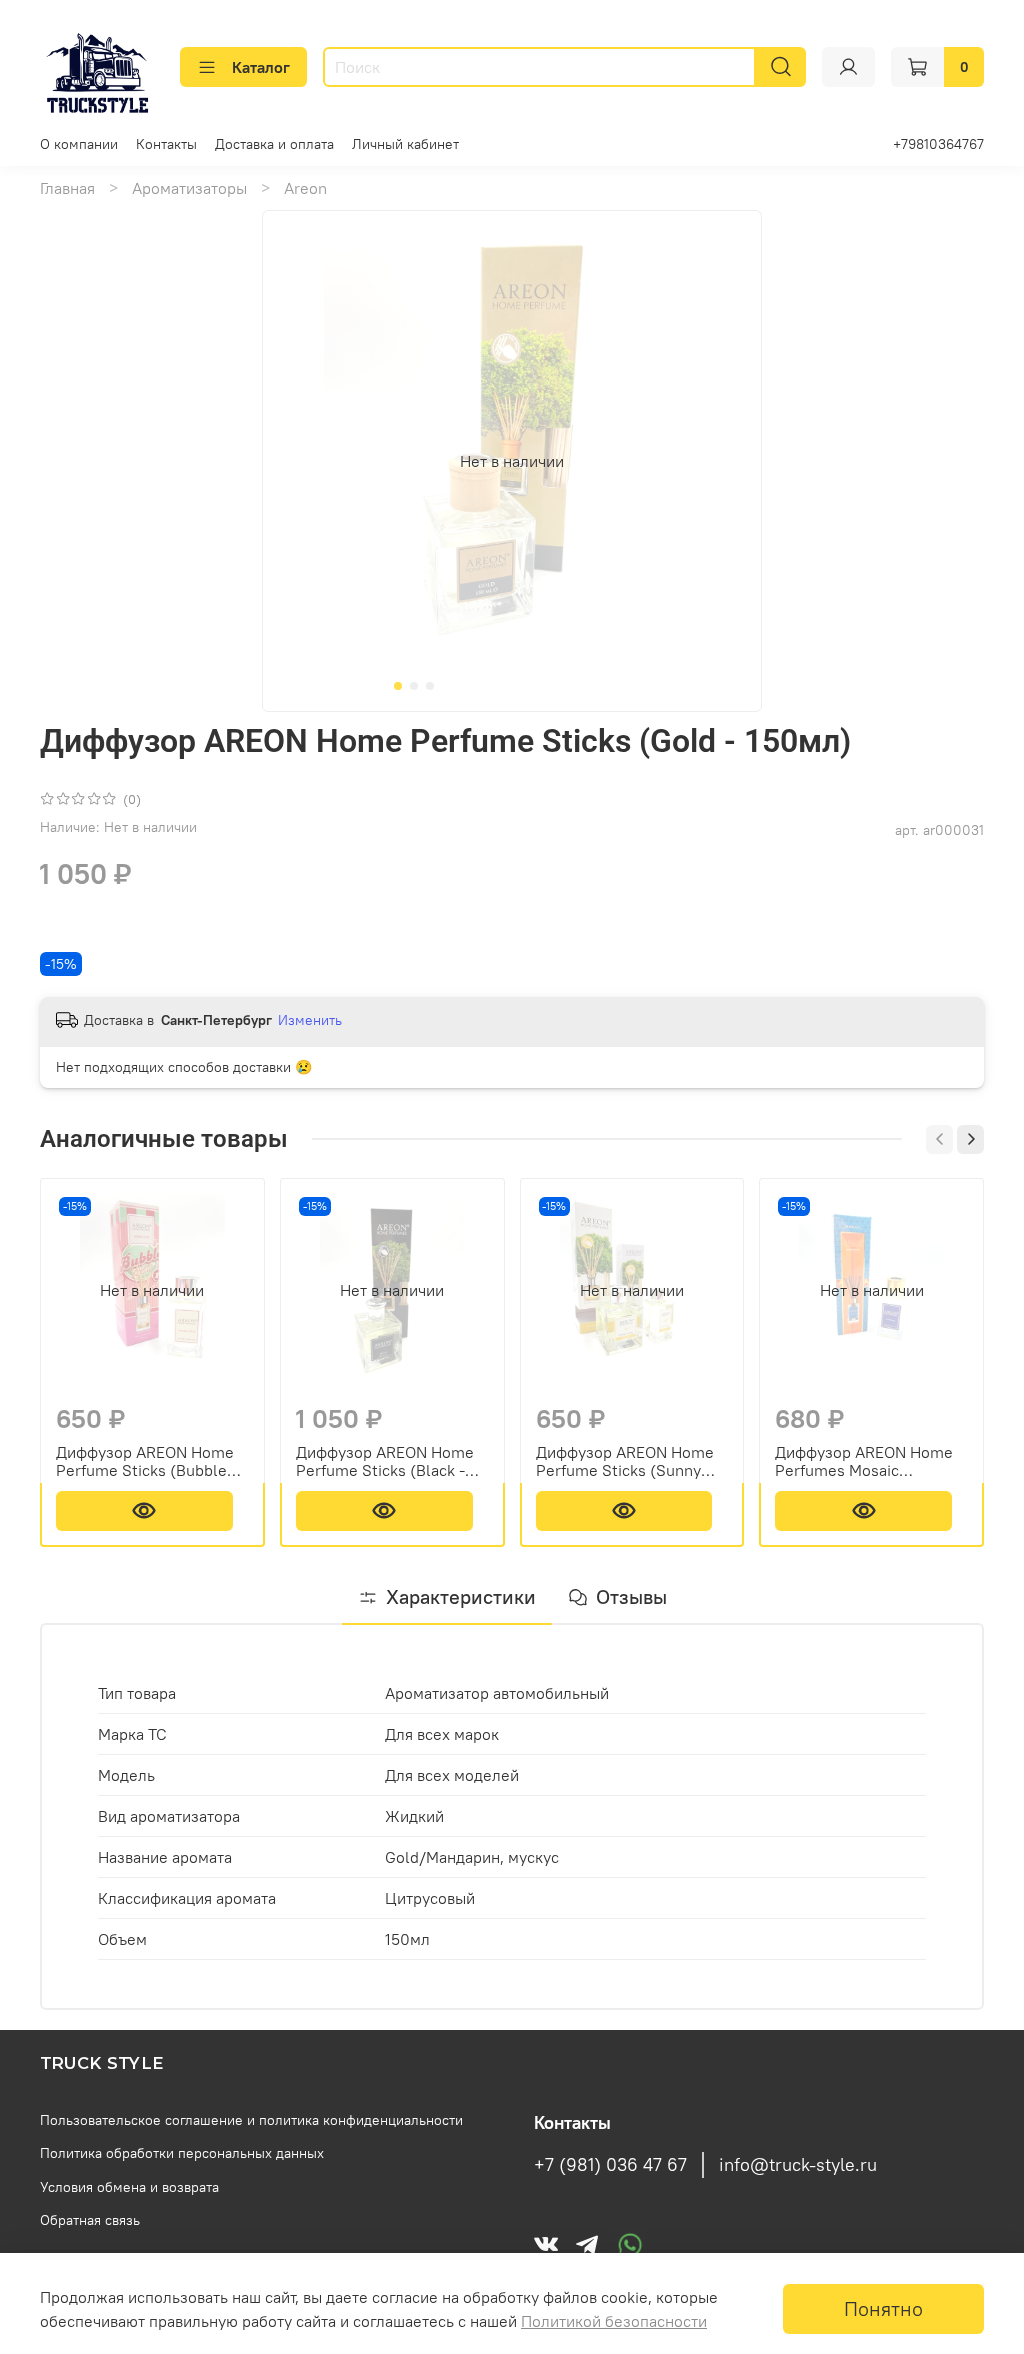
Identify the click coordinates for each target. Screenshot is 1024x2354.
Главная (67, 188)
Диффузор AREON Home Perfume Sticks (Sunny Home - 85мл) (625, 1460)
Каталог (261, 67)
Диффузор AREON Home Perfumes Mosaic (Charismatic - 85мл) (864, 1460)
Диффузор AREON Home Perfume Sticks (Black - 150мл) (385, 1460)
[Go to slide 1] (398, 686)
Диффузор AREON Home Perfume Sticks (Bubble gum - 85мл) (145, 1460)
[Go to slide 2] (414, 686)
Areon (305, 188)
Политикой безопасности (614, 2321)
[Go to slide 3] (430, 686)
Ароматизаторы (189, 188)
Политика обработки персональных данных (182, 2153)
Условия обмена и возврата (129, 2187)
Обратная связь (90, 2220)
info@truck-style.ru (798, 2165)
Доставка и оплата (274, 144)
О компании (79, 144)
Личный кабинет (405, 144)
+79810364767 (938, 144)
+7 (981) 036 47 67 (610, 2165)
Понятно (883, 2308)
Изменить (310, 1020)
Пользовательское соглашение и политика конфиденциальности (251, 2120)
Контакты (166, 144)
